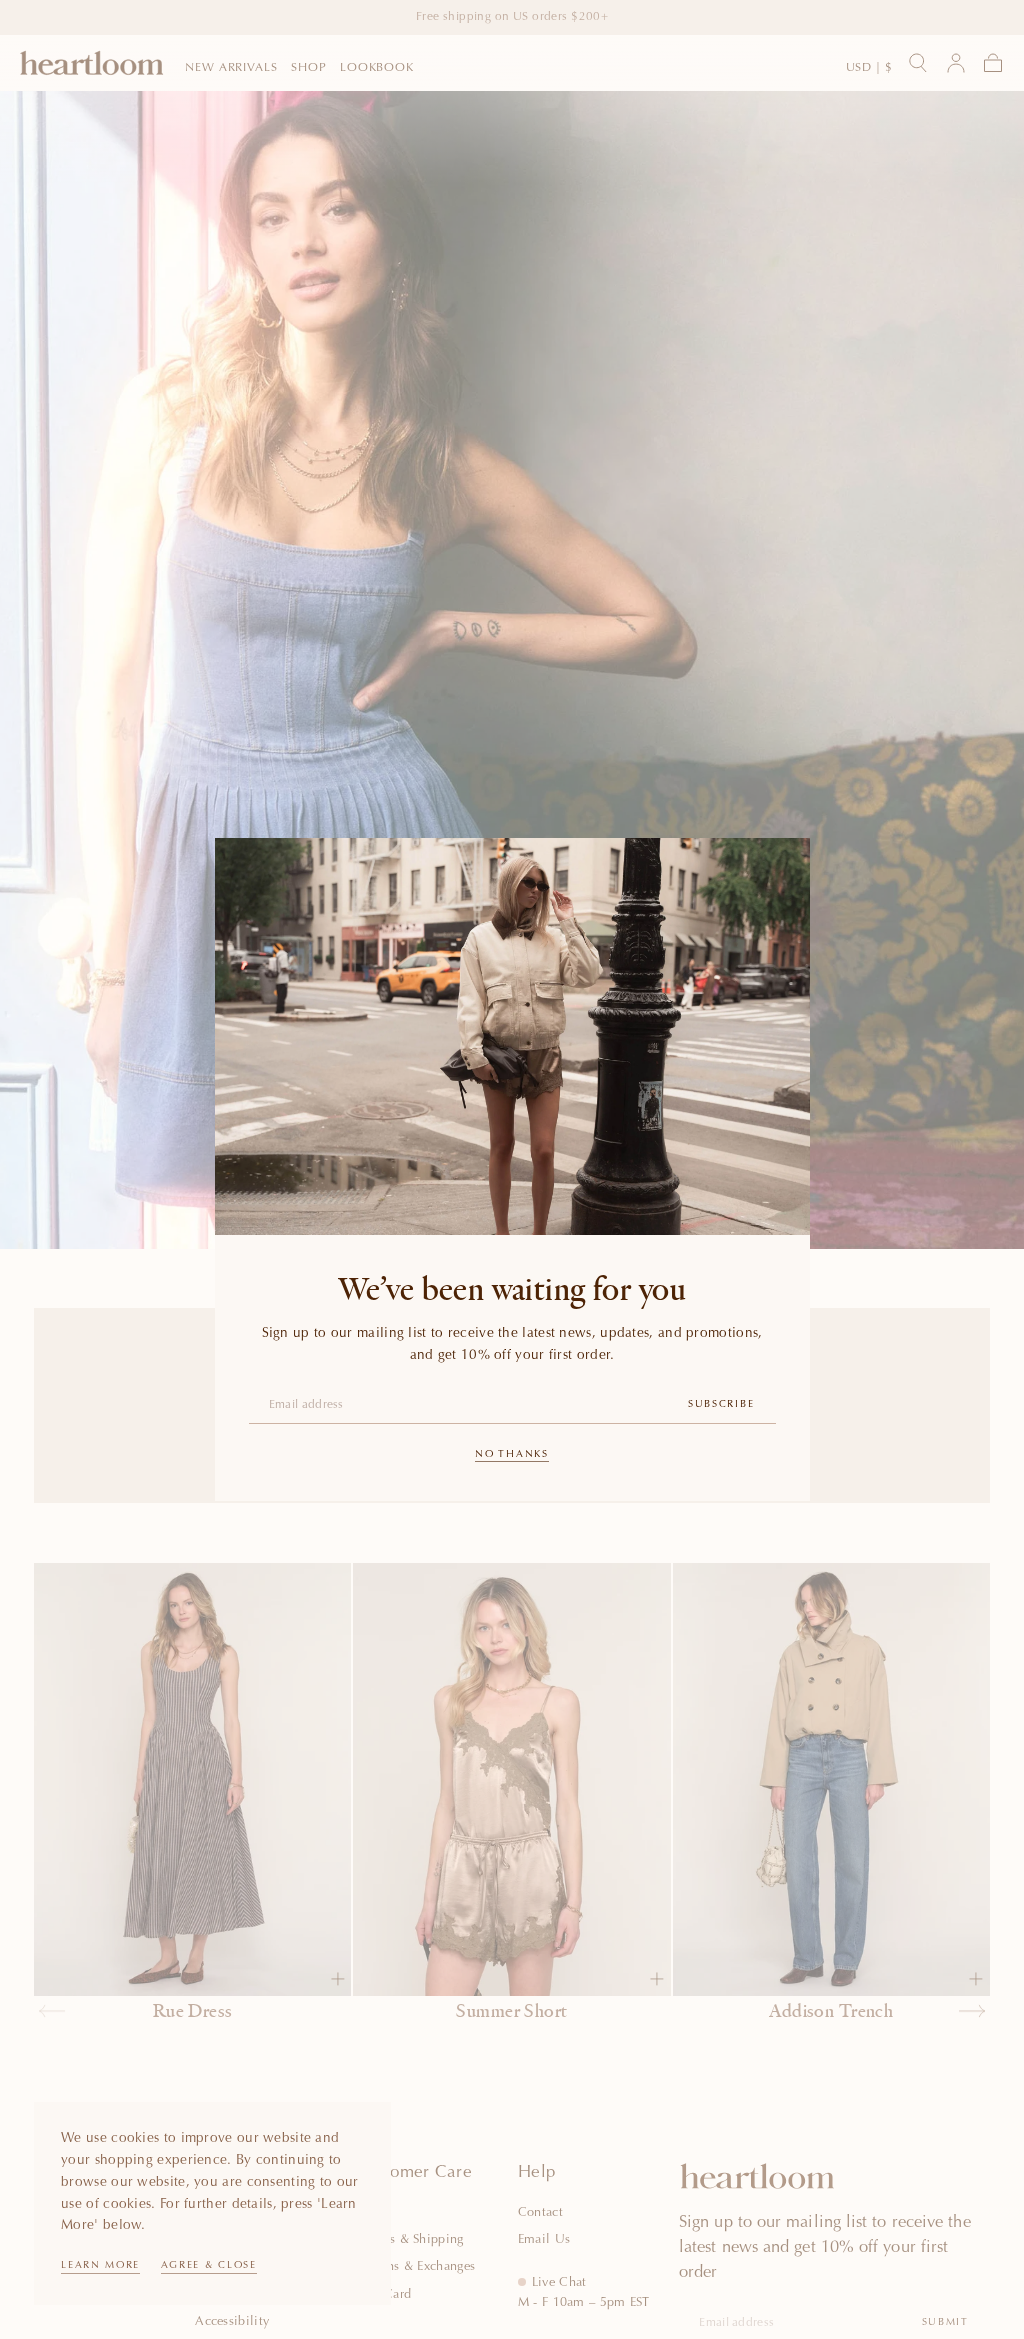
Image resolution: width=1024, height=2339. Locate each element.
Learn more (100, 2266)
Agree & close (209, 2266)
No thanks (511, 1455)
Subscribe (721, 1405)
